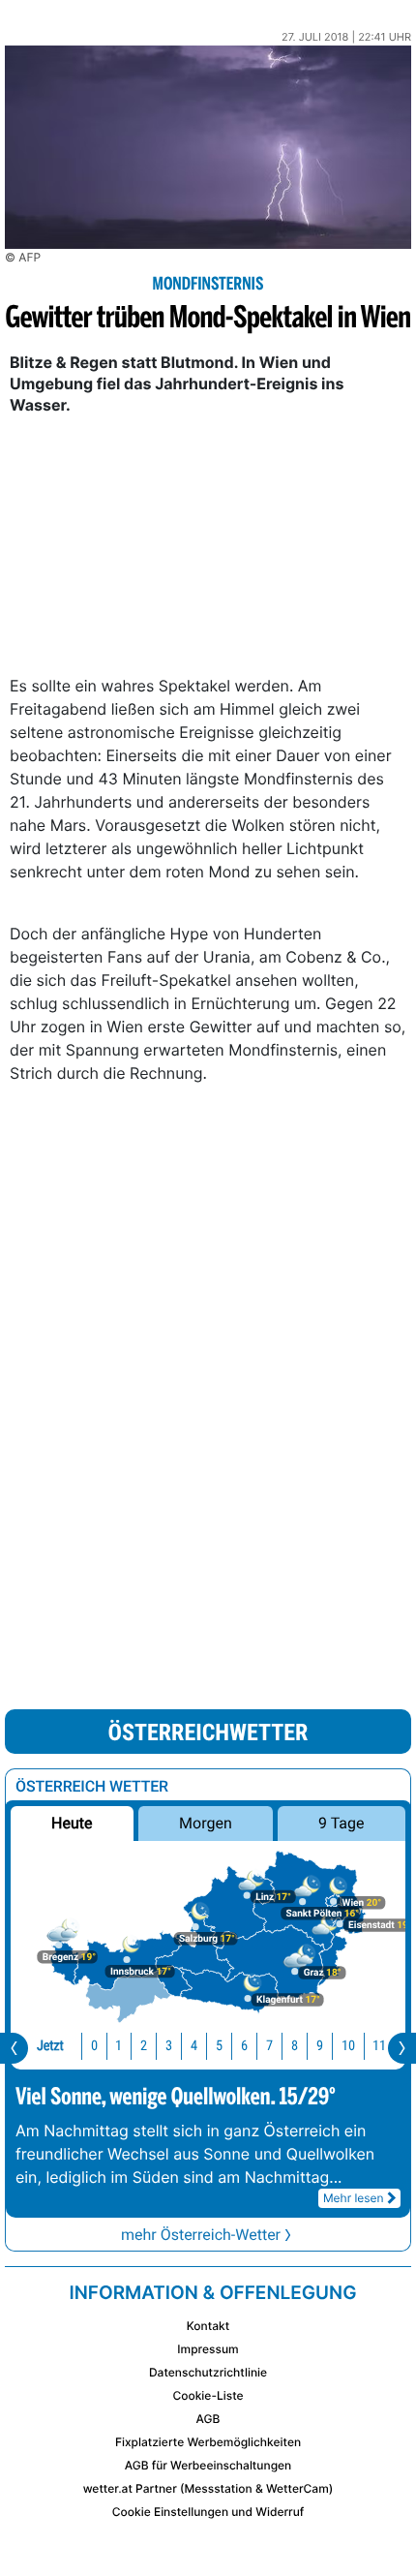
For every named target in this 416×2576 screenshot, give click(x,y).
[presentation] (14, 2048)
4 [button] (194, 2046)
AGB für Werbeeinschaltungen (208, 2465)
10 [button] (348, 2046)
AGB (208, 2419)
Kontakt (208, 2326)
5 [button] (219, 2046)
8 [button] (295, 2046)
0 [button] (94, 2046)
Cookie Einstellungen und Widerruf (208, 2512)
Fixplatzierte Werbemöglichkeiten (208, 2442)
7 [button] (269, 2046)
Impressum (208, 2349)
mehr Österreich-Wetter (201, 2235)
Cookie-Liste (208, 2395)
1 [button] (119, 2046)
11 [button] (379, 2046)
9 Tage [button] (341, 1823)
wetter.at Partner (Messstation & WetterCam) (208, 2488)
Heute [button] (72, 1823)
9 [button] (320, 2046)
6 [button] (244, 2046)
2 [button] (144, 2046)
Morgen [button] (206, 1823)
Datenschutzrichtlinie (208, 2372)
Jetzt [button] (50, 2046)
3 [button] (169, 2046)
